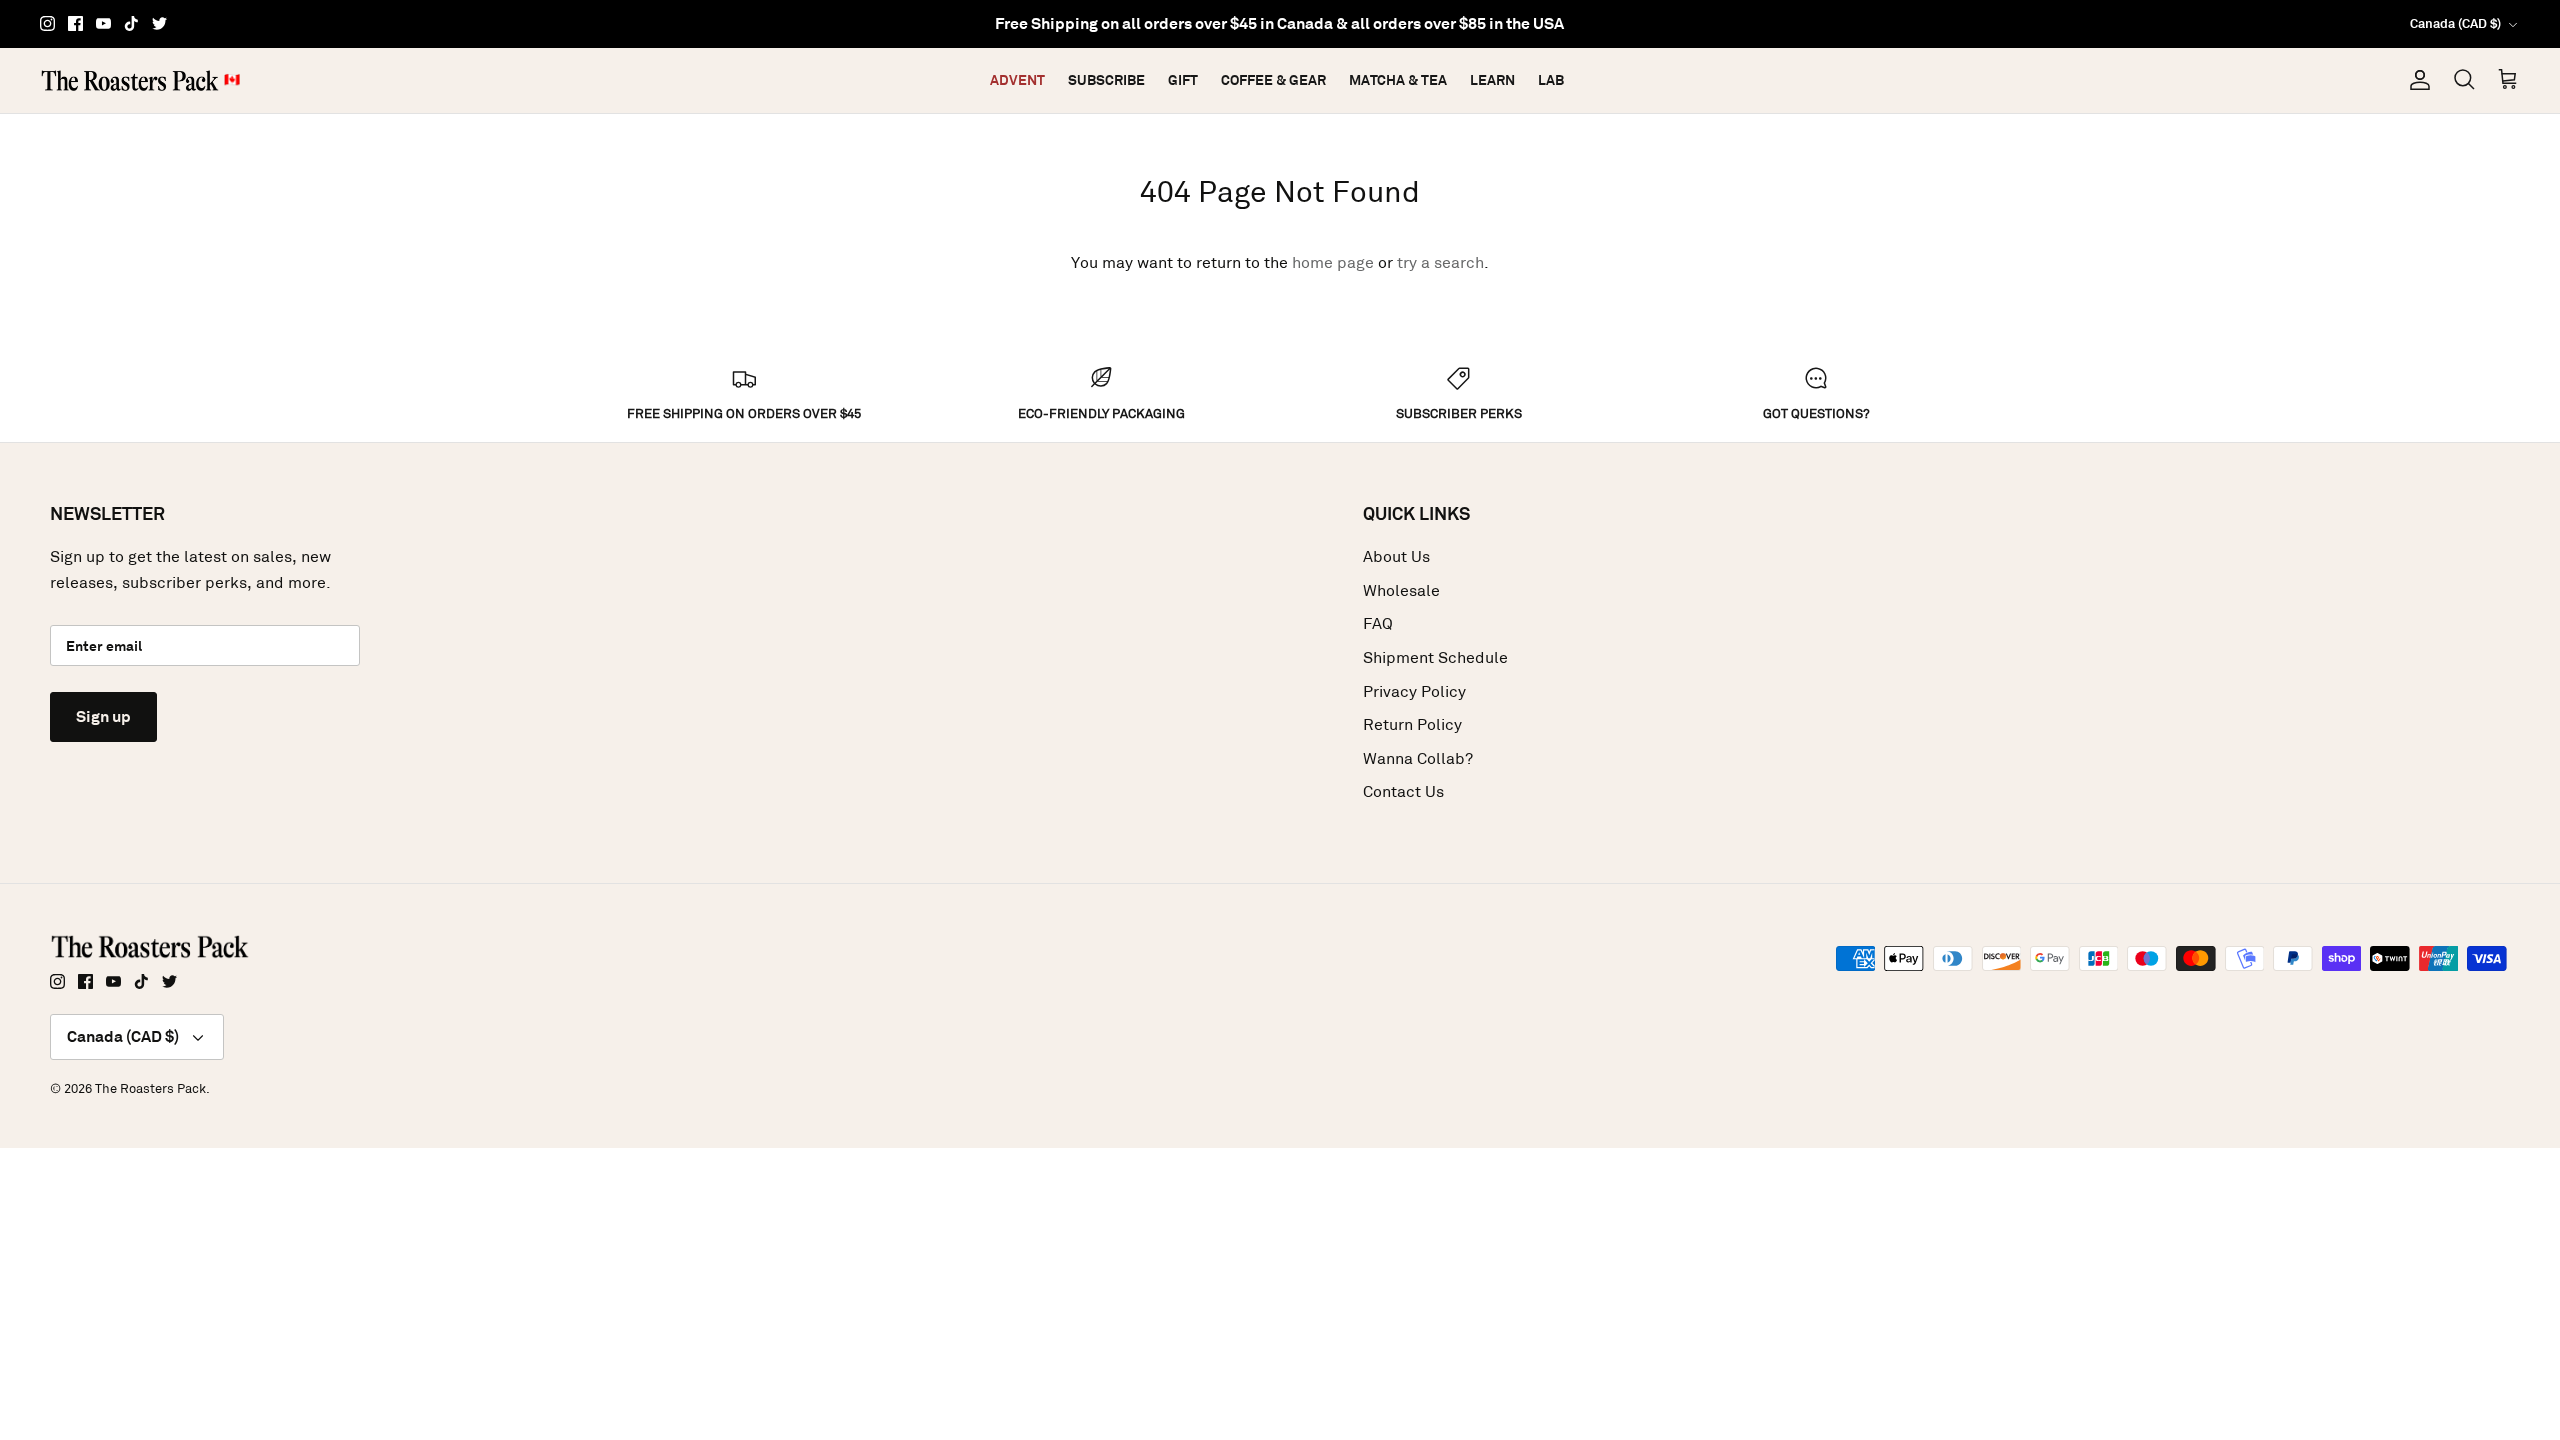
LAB (1551, 80)
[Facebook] (75, 23)
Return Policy (1412, 724)
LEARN (1492, 80)
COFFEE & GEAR (1273, 80)
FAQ (1378, 623)
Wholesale (1401, 590)
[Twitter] (159, 23)
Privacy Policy (1414, 691)
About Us (1396, 556)
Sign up (103, 716)
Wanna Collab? (1418, 758)
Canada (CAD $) (2455, 23)
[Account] (2416, 80)
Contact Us (1403, 791)
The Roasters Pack (150, 1088)
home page (1333, 262)
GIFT (1183, 80)
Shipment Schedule (1435, 657)
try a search (1440, 262)
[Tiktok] (131, 23)
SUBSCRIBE (1106, 80)
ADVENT (1017, 80)
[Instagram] (47, 23)
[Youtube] (103, 23)
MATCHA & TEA (1398, 80)
